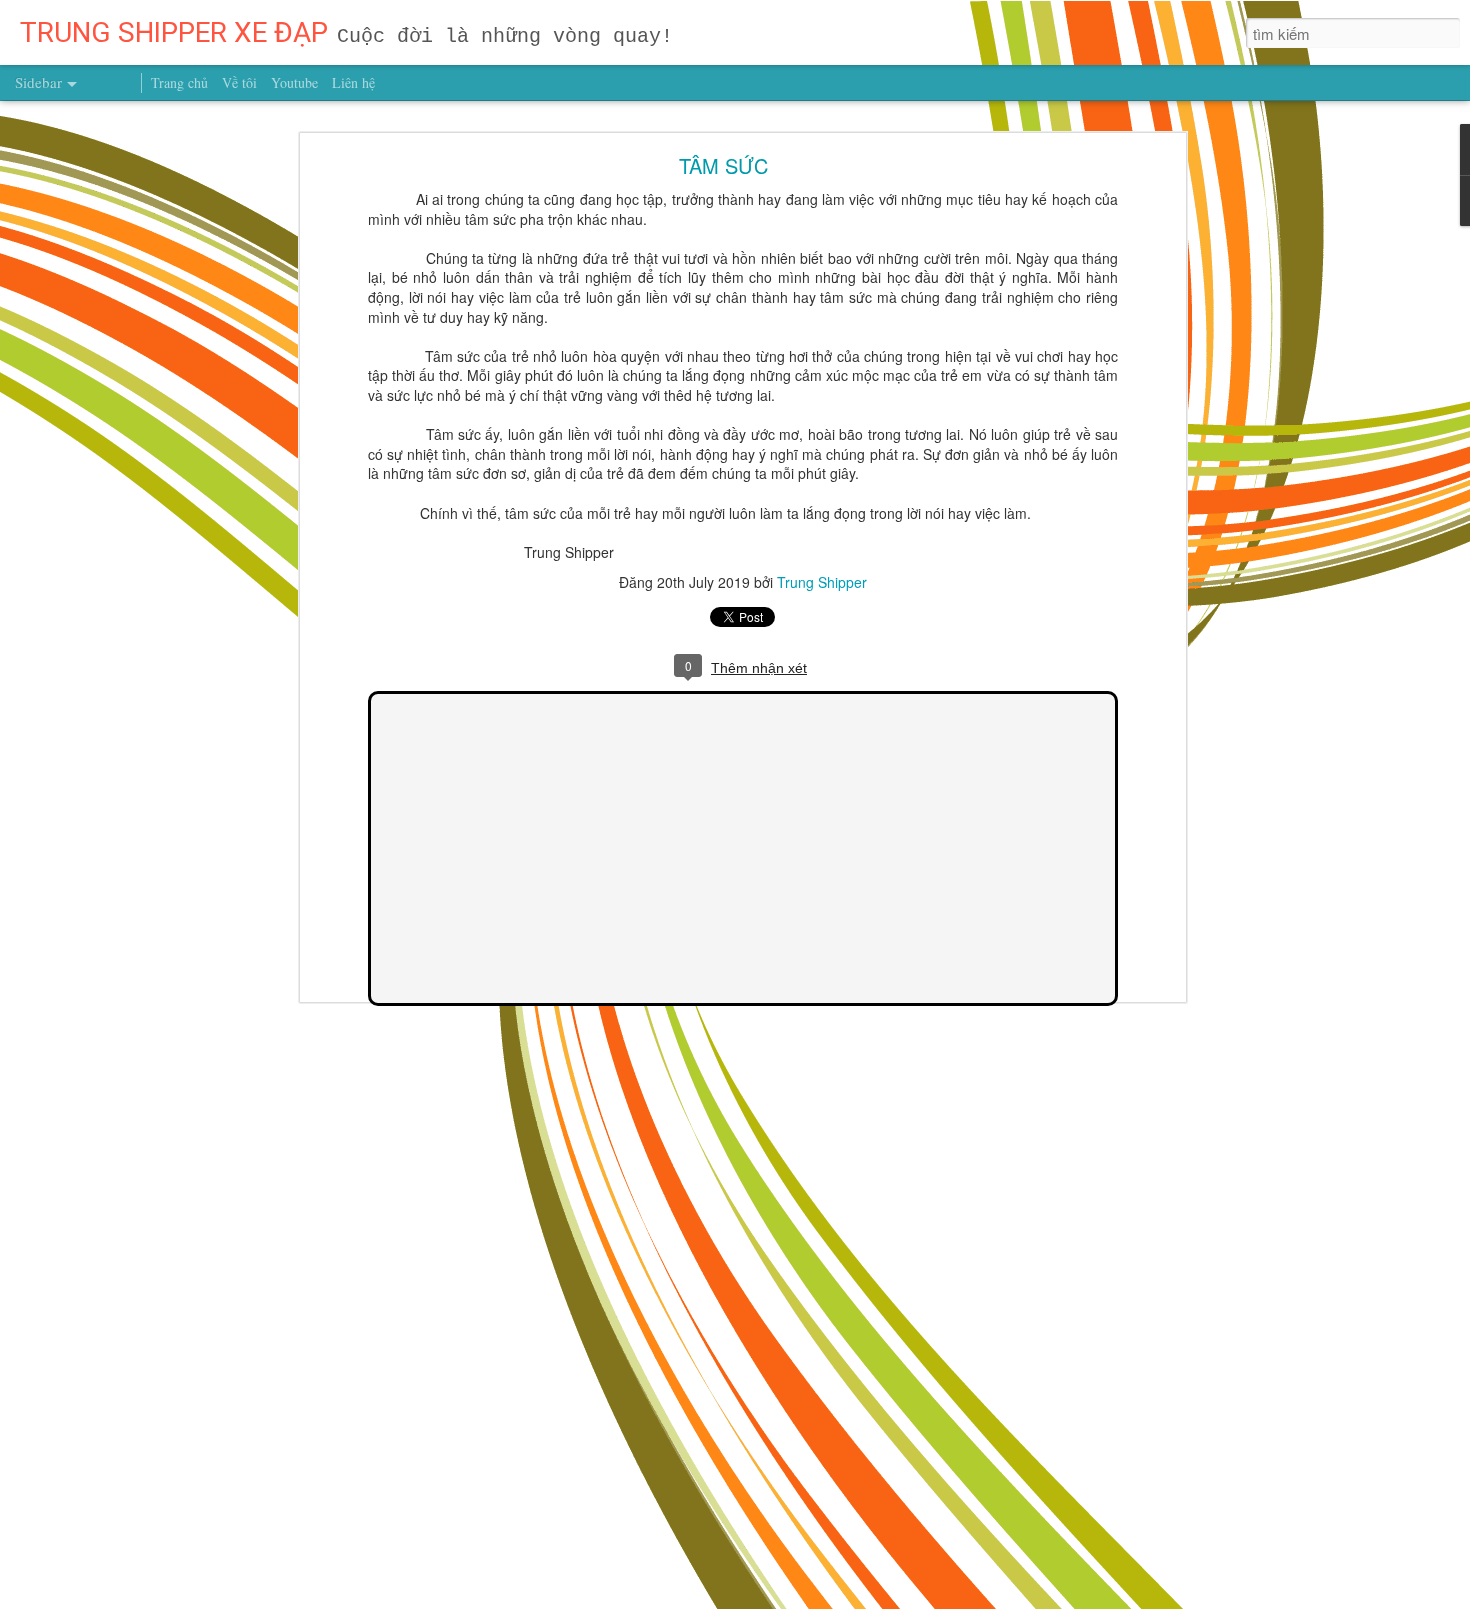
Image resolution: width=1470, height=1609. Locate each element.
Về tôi (239, 82)
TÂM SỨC (723, 165)
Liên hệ (353, 82)
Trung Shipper (822, 582)
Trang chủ (179, 82)
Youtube (294, 82)
